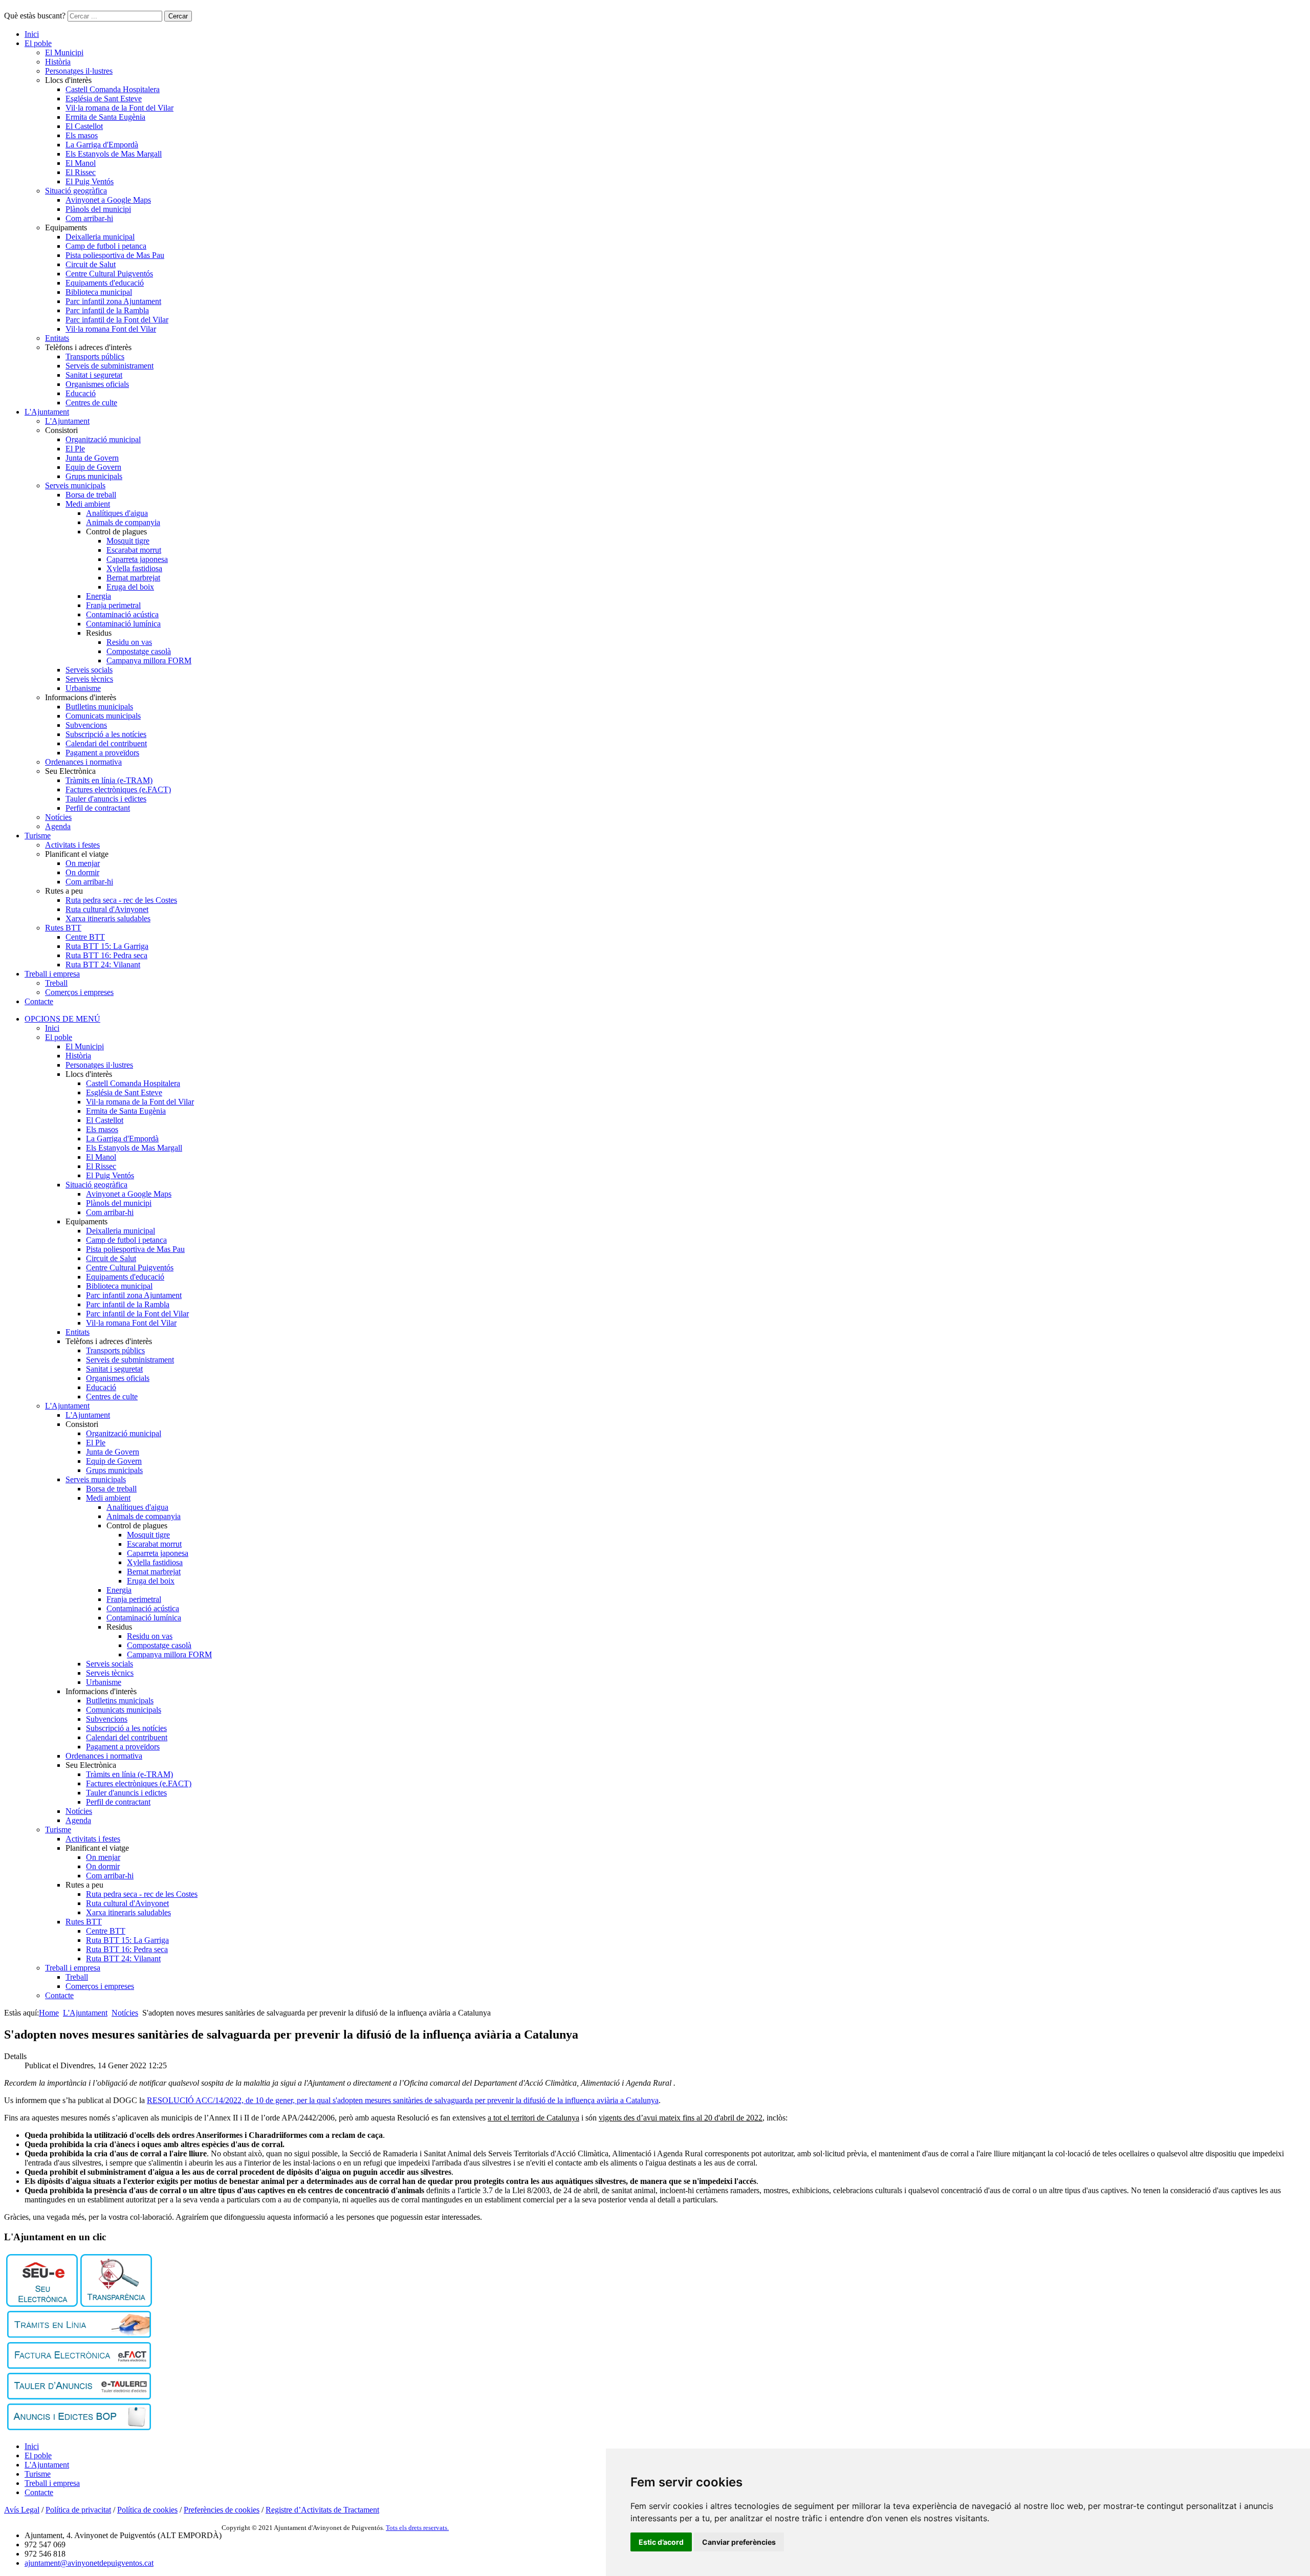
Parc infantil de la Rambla (107, 310)
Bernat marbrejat (133, 578)
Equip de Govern (93, 467)
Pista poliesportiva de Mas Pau (115, 255)
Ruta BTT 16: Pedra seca (106, 955)
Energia (99, 596)
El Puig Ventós (90, 181)
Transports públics (95, 356)
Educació (81, 393)
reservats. (436, 2528)
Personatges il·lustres (79, 71)
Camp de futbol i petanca (106, 246)
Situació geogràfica (76, 191)
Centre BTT (85, 937)
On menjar (83, 863)
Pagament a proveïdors (102, 753)
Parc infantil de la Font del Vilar (117, 320)
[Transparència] (116, 2304)
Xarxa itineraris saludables (108, 918)
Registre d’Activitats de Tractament (322, 2510)
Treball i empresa (52, 974)
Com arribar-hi (89, 218)
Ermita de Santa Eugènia (105, 117)
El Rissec (81, 172)
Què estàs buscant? (35, 16)
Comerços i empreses (79, 992)
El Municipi (64, 52)
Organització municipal (103, 439)
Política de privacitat (78, 2510)
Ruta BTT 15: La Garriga (107, 946)
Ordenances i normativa (83, 762)
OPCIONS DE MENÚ (62, 1019)
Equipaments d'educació (105, 283)
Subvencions (86, 725)
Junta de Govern (92, 458)
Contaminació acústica (122, 614)
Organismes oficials (97, 384)
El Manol (81, 163)
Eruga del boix (130, 587)
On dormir (82, 872)
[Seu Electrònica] (42, 2304)
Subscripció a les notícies (106, 734)
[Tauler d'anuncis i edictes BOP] (79, 2427)
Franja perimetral (113, 605)
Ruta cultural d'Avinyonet (107, 909)
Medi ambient (88, 504)
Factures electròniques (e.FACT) (118, 789)
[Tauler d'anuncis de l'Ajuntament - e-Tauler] (79, 2397)
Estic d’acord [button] (661, 2542)
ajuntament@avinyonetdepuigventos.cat (89, 2563)
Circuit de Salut (91, 264)
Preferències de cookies (222, 2510)
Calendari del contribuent (106, 743)
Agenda (58, 826)
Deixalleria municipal (100, 237)
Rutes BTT (63, 928)
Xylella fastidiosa (134, 568)
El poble (38, 43)
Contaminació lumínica (123, 624)
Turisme (38, 836)
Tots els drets (405, 2528)
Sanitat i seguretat (94, 375)
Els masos (82, 135)
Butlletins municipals (99, 707)
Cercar (178, 16)
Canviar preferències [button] (739, 2542)
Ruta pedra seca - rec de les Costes (121, 900)
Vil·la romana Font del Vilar (111, 329)
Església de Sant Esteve (104, 99)
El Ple (75, 449)
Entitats (57, 338)
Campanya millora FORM (149, 661)
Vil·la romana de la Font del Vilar (119, 108)
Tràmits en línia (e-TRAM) (109, 780)
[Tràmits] (79, 2335)
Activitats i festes (72, 845)
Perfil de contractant (98, 808)
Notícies (58, 817)
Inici (32, 34)
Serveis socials (89, 670)
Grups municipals (94, 476)
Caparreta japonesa (137, 559)
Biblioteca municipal (99, 292)
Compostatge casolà (139, 651)
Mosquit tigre (128, 541)
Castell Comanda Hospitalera (113, 89)
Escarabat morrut (134, 550)
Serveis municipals (75, 485)
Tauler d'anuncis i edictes (106, 799)
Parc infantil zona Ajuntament (113, 301)
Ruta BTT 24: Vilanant (103, 965)
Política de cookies (147, 2510)
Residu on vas (129, 642)
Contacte (39, 1001)
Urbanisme (83, 688)
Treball (56, 983)
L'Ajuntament (47, 412)
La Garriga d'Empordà (102, 145)
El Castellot (84, 126)
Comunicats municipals (103, 716)
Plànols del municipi (98, 209)
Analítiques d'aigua (117, 513)
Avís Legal (22, 2510)
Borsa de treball (91, 495)
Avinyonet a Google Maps (108, 200)
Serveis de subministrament (110, 366)
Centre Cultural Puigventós (109, 274)
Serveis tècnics (89, 679)
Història (58, 62)
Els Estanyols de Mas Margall (114, 154)
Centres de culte (91, 403)
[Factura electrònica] (79, 2366)
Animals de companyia (123, 522)
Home (49, 2013)
